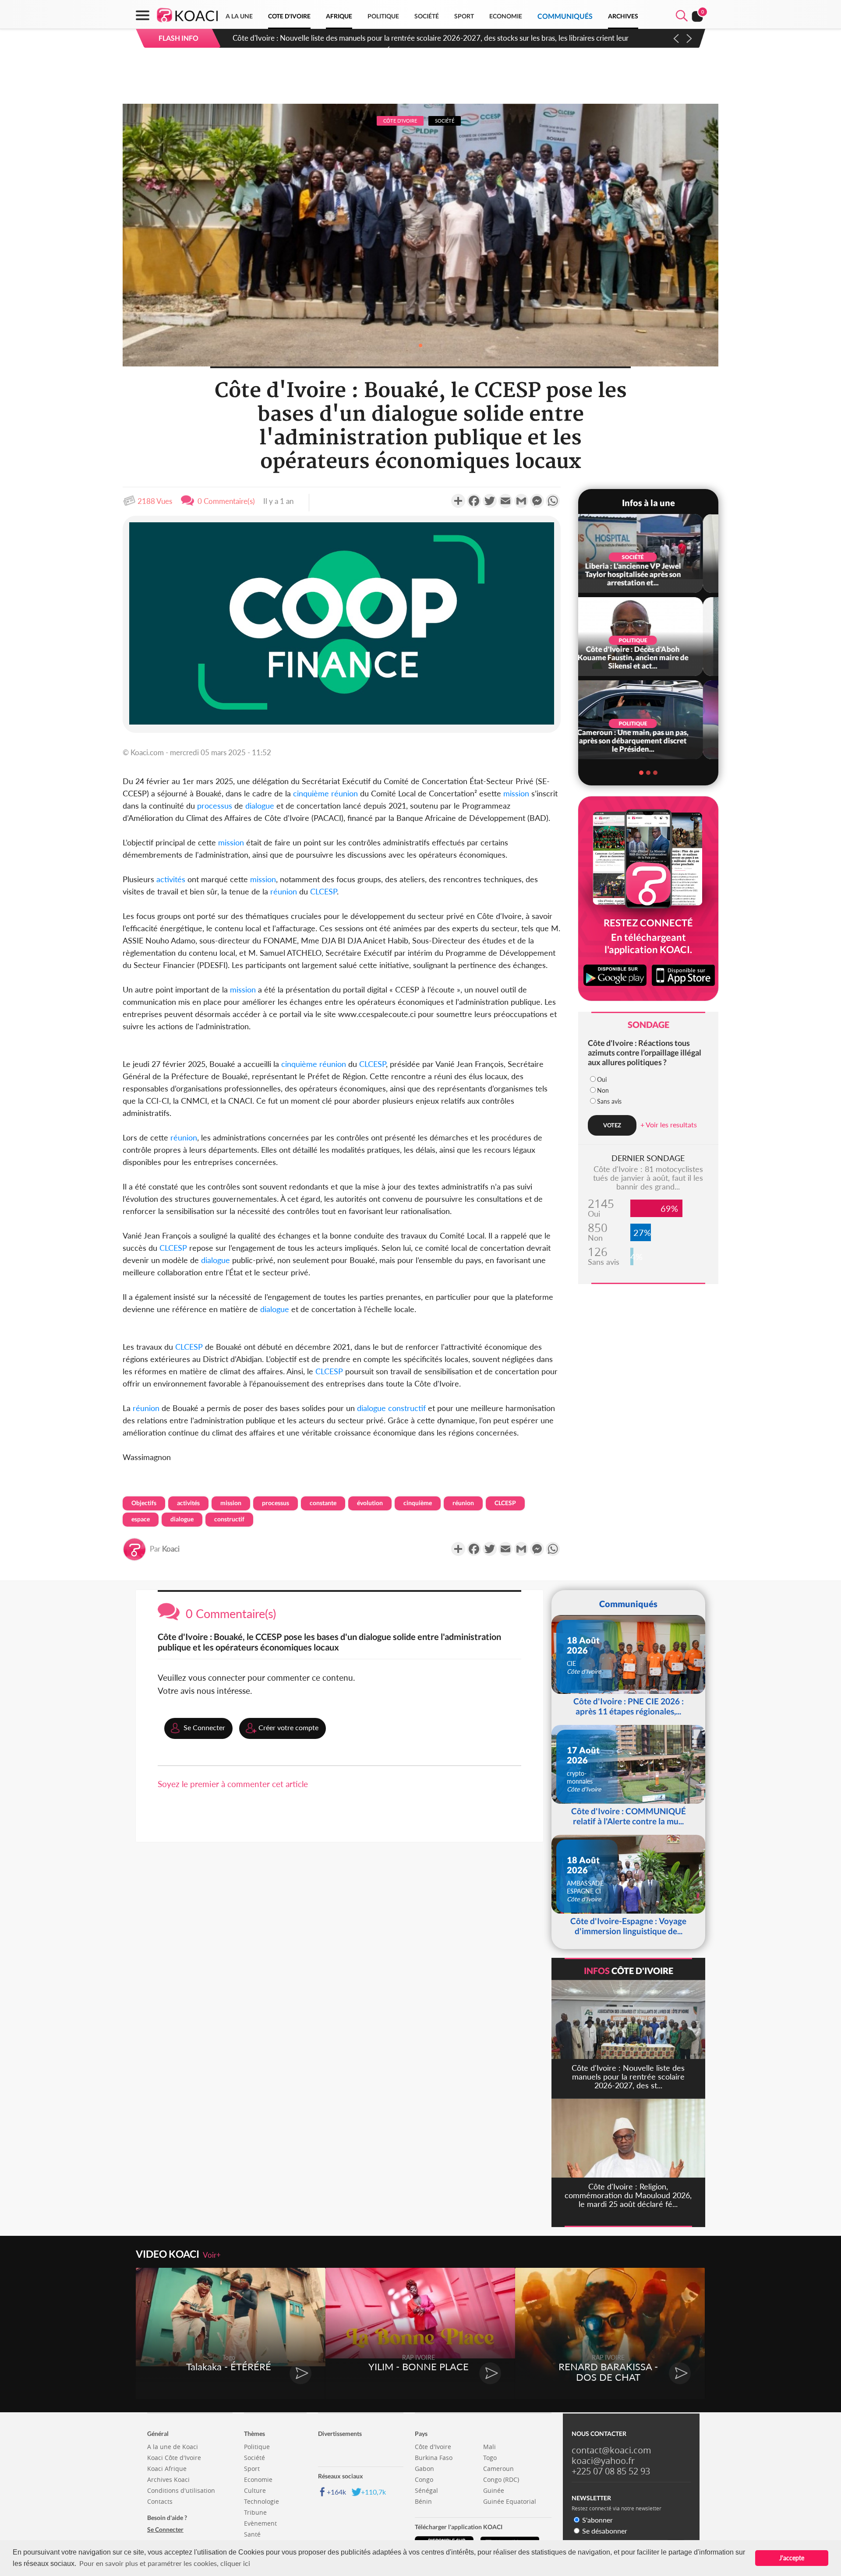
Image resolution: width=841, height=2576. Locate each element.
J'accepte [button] (792, 2558)
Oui (602, 1079)
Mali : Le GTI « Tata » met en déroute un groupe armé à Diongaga (336, 38)
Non (603, 1090)
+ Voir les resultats (669, 1124)
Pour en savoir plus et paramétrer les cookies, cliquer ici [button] (165, 2563)
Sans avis (609, 1101)
